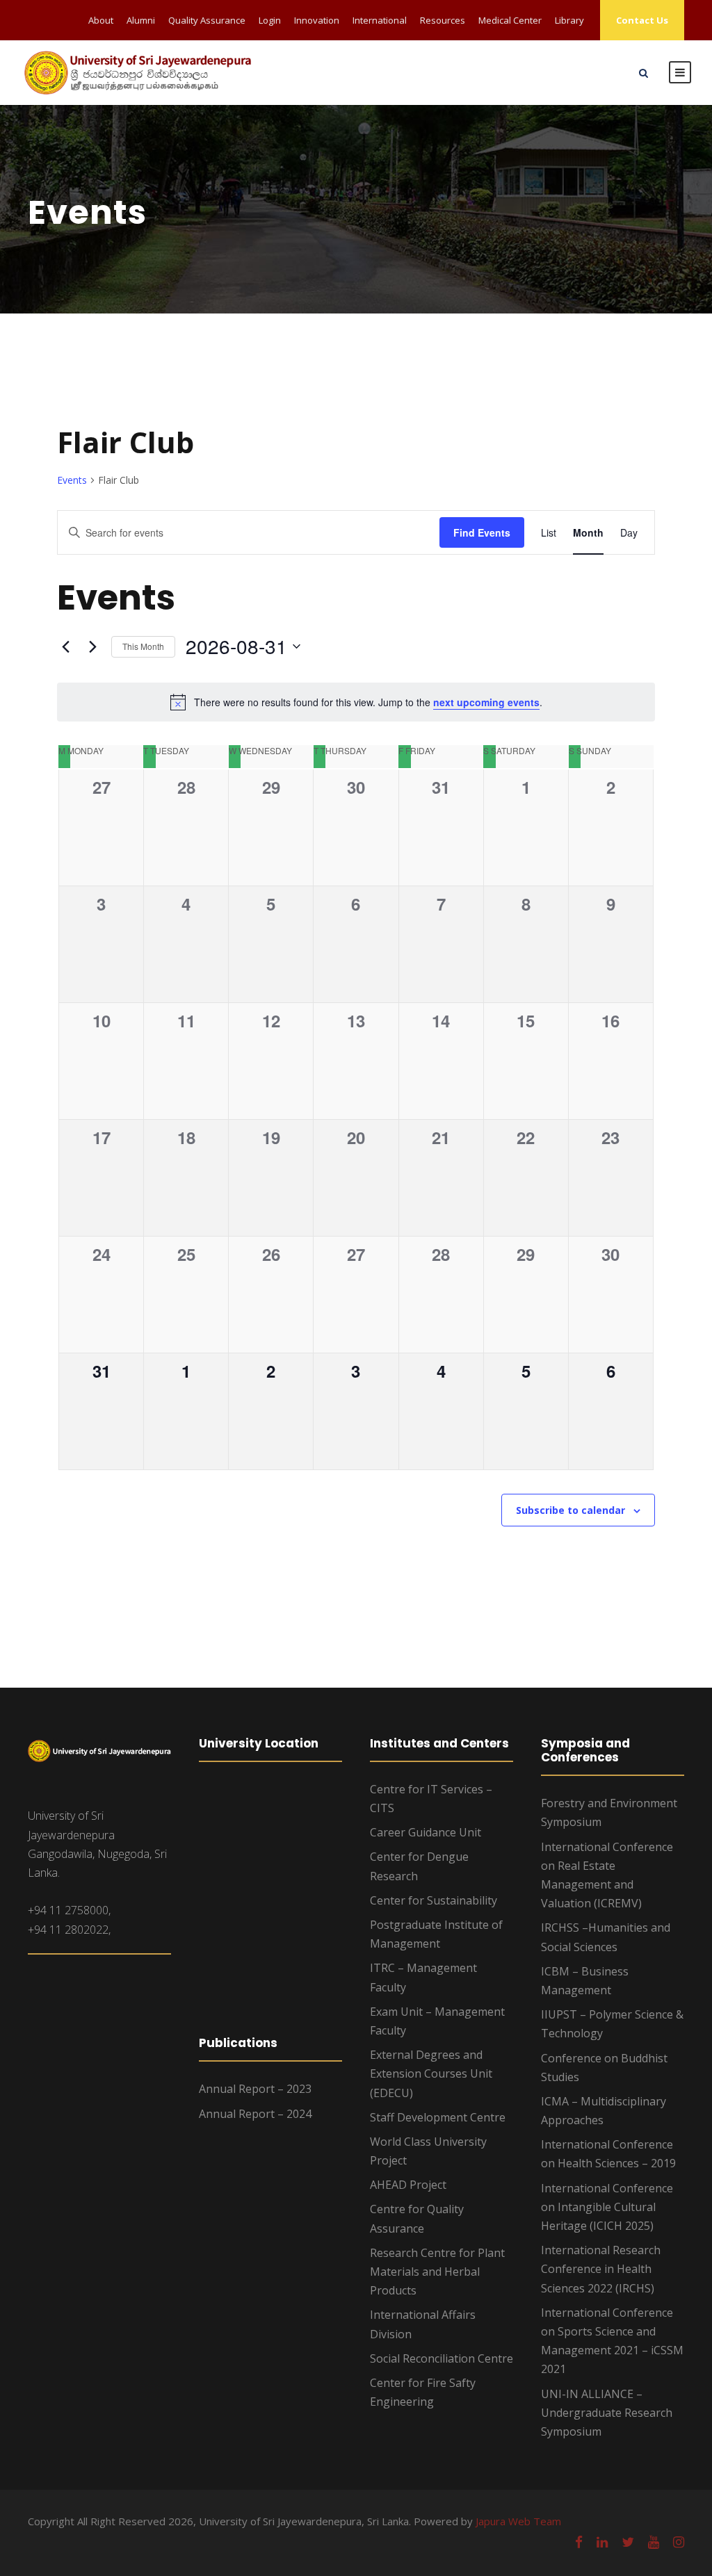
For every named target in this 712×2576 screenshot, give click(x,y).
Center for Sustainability (434, 1900)
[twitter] (628, 2542)
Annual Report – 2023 (255, 2089)
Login (270, 20)
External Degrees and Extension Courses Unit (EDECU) (431, 2073)
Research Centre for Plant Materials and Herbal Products (437, 2272)
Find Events (482, 532)
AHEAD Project (408, 2185)
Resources (443, 20)
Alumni (141, 20)
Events (72, 480)
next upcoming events (486, 702)
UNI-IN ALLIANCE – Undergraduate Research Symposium (607, 2413)
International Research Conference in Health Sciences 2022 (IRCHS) (601, 2269)
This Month (143, 646)
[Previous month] (65, 646)
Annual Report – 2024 (255, 2114)
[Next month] (92, 646)
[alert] (356, 702)
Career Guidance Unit (426, 1832)
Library (569, 20)
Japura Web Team (518, 2521)
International (380, 20)
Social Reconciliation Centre (442, 2358)
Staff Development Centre (438, 2117)
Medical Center (510, 20)
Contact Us (642, 20)
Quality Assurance (207, 20)
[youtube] (654, 2542)
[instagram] (679, 2542)
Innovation (317, 20)
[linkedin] (602, 2542)
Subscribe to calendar (571, 1510)
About (101, 20)
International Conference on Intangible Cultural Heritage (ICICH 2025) (607, 2207)
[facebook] (579, 2542)
